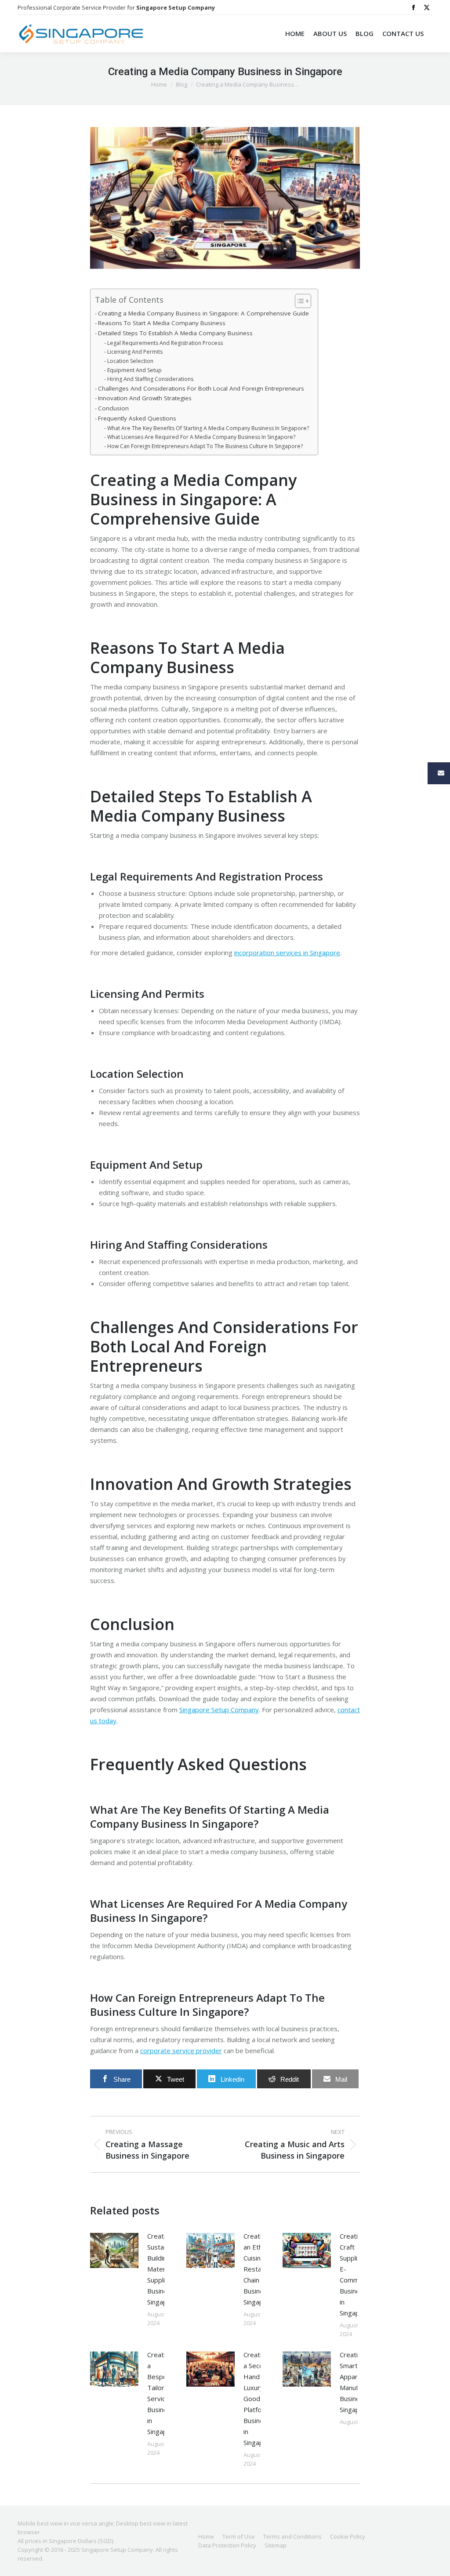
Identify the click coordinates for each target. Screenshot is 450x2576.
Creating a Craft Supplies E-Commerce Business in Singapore (356, 2274)
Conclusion (113, 408)
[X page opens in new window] (427, 7)
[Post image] (114, 2250)
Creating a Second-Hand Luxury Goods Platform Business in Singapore (259, 2398)
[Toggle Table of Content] (299, 301)
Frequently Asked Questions (137, 418)
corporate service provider (181, 2051)
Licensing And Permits (135, 352)
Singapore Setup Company (219, 1710)
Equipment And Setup (134, 370)
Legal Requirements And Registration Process (165, 343)
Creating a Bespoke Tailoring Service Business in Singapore (162, 2393)
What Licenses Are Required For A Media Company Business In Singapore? (201, 437)
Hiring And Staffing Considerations (150, 379)
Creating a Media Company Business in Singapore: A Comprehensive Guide (203, 313)
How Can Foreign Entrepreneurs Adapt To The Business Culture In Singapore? (205, 446)
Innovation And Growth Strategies (145, 398)
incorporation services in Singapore (287, 953)
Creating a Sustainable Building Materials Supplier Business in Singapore (164, 2269)
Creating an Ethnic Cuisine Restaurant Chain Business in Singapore (260, 2269)
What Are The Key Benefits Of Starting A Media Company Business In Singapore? (208, 428)
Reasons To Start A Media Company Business (162, 323)
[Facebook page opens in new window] (414, 7)
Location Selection (130, 361)
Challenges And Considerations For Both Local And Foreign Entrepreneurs (201, 388)
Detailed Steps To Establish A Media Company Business (175, 333)
